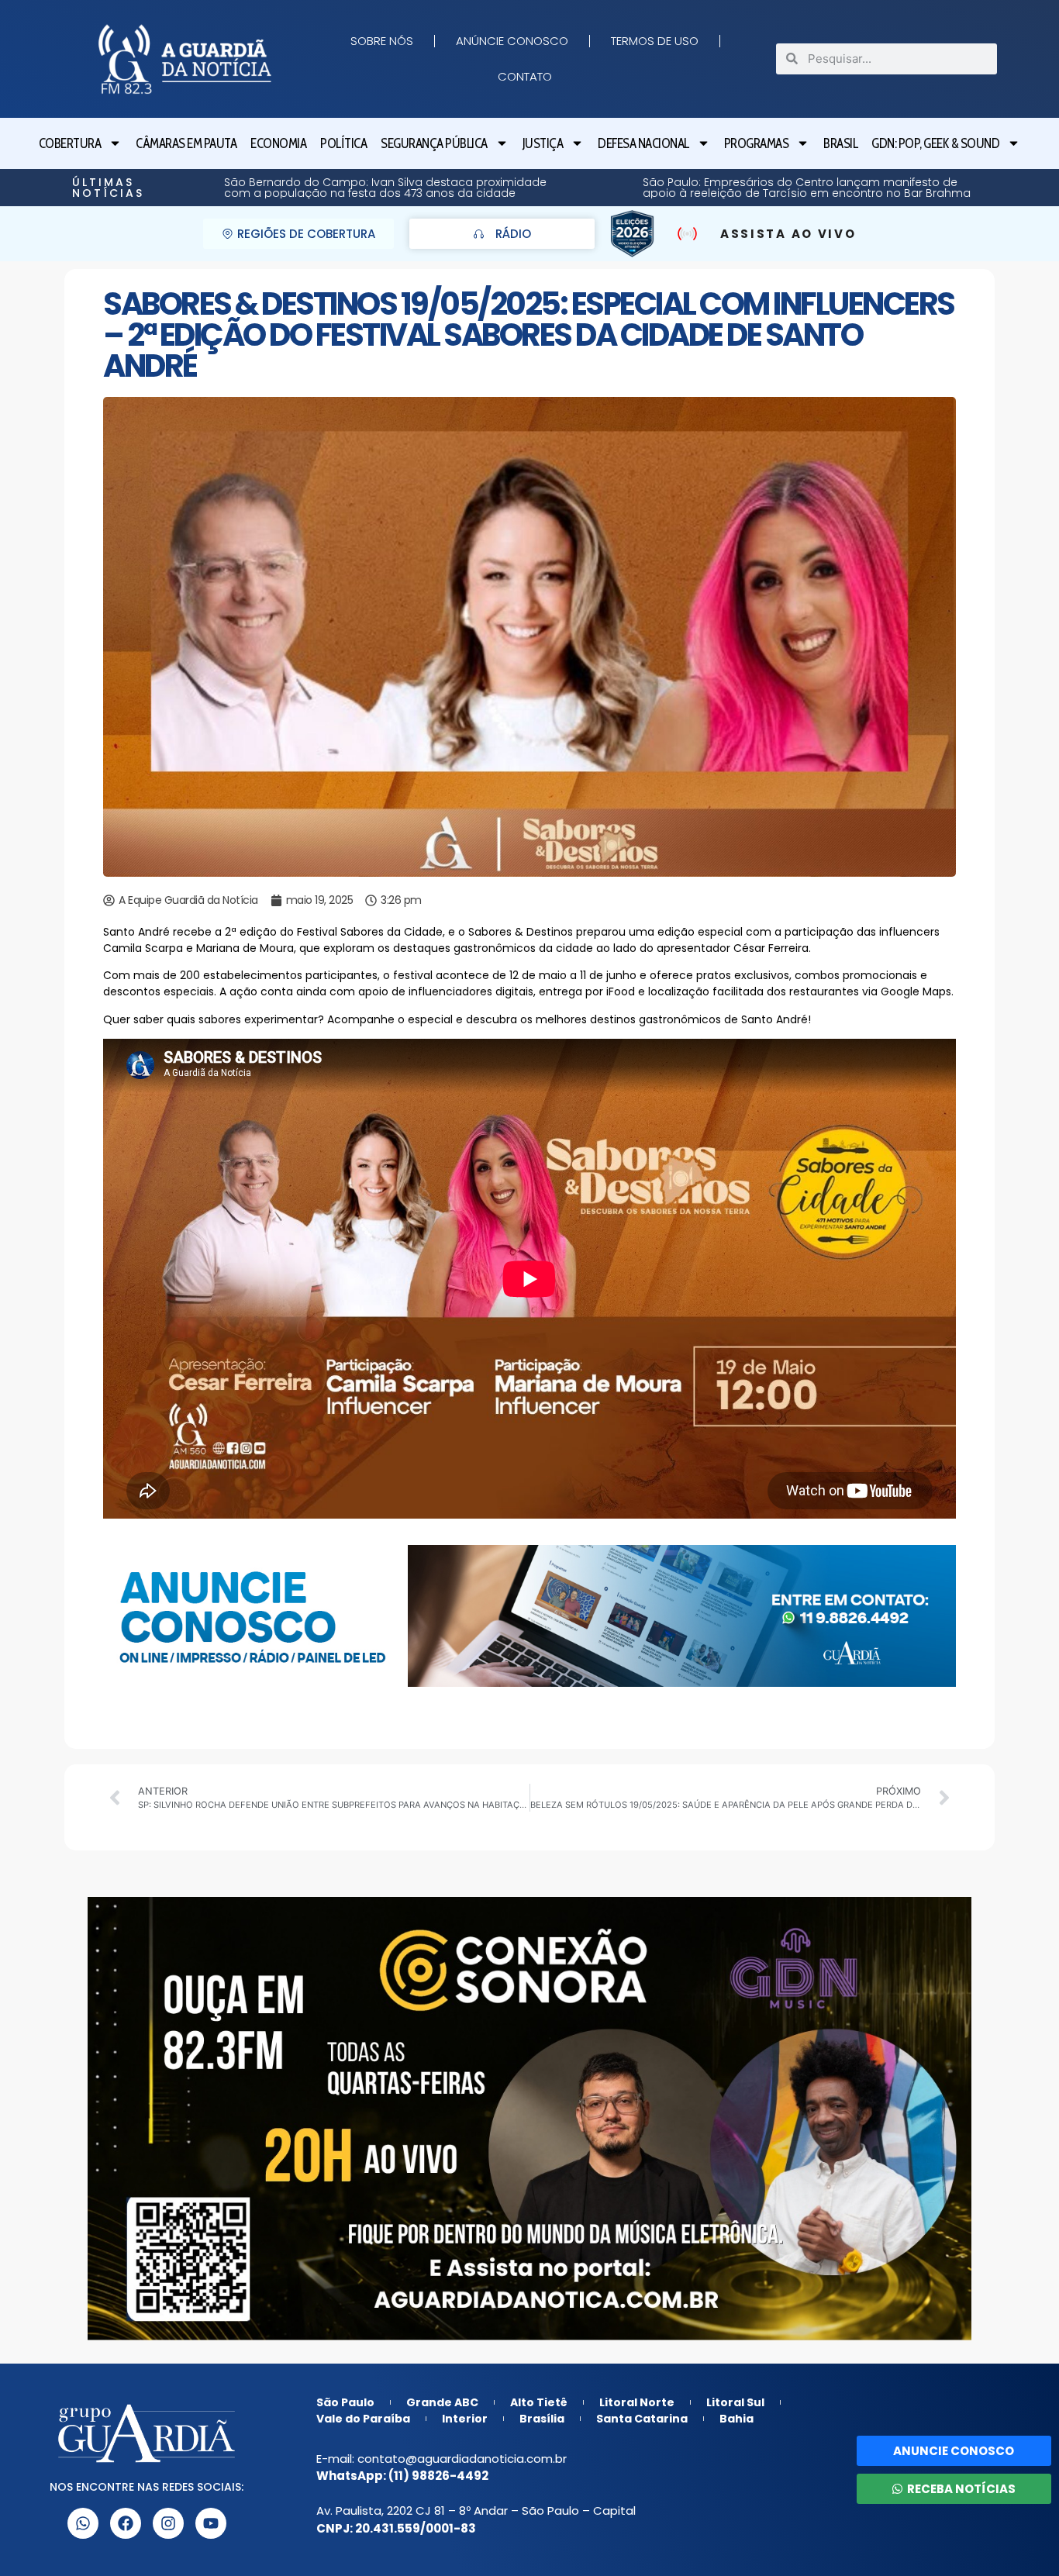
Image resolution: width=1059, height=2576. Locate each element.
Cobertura (70, 143)
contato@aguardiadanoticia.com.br (462, 2459)
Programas (757, 143)
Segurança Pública (434, 143)
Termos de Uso (655, 41)
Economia (278, 143)
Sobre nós (382, 41)
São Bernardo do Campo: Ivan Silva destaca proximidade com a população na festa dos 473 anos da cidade (838, 188)
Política (343, 143)
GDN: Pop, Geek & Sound (935, 143)
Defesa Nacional (643, 143)
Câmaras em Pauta (186, 143)
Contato (525, 76)
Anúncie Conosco (512, 41)
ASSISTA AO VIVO (788, 234)
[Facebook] (126, 2523)
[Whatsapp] (83, 2523)
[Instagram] (168, 2523)
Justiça (543, 143)
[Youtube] (211, 2523)
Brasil (840, 143)
